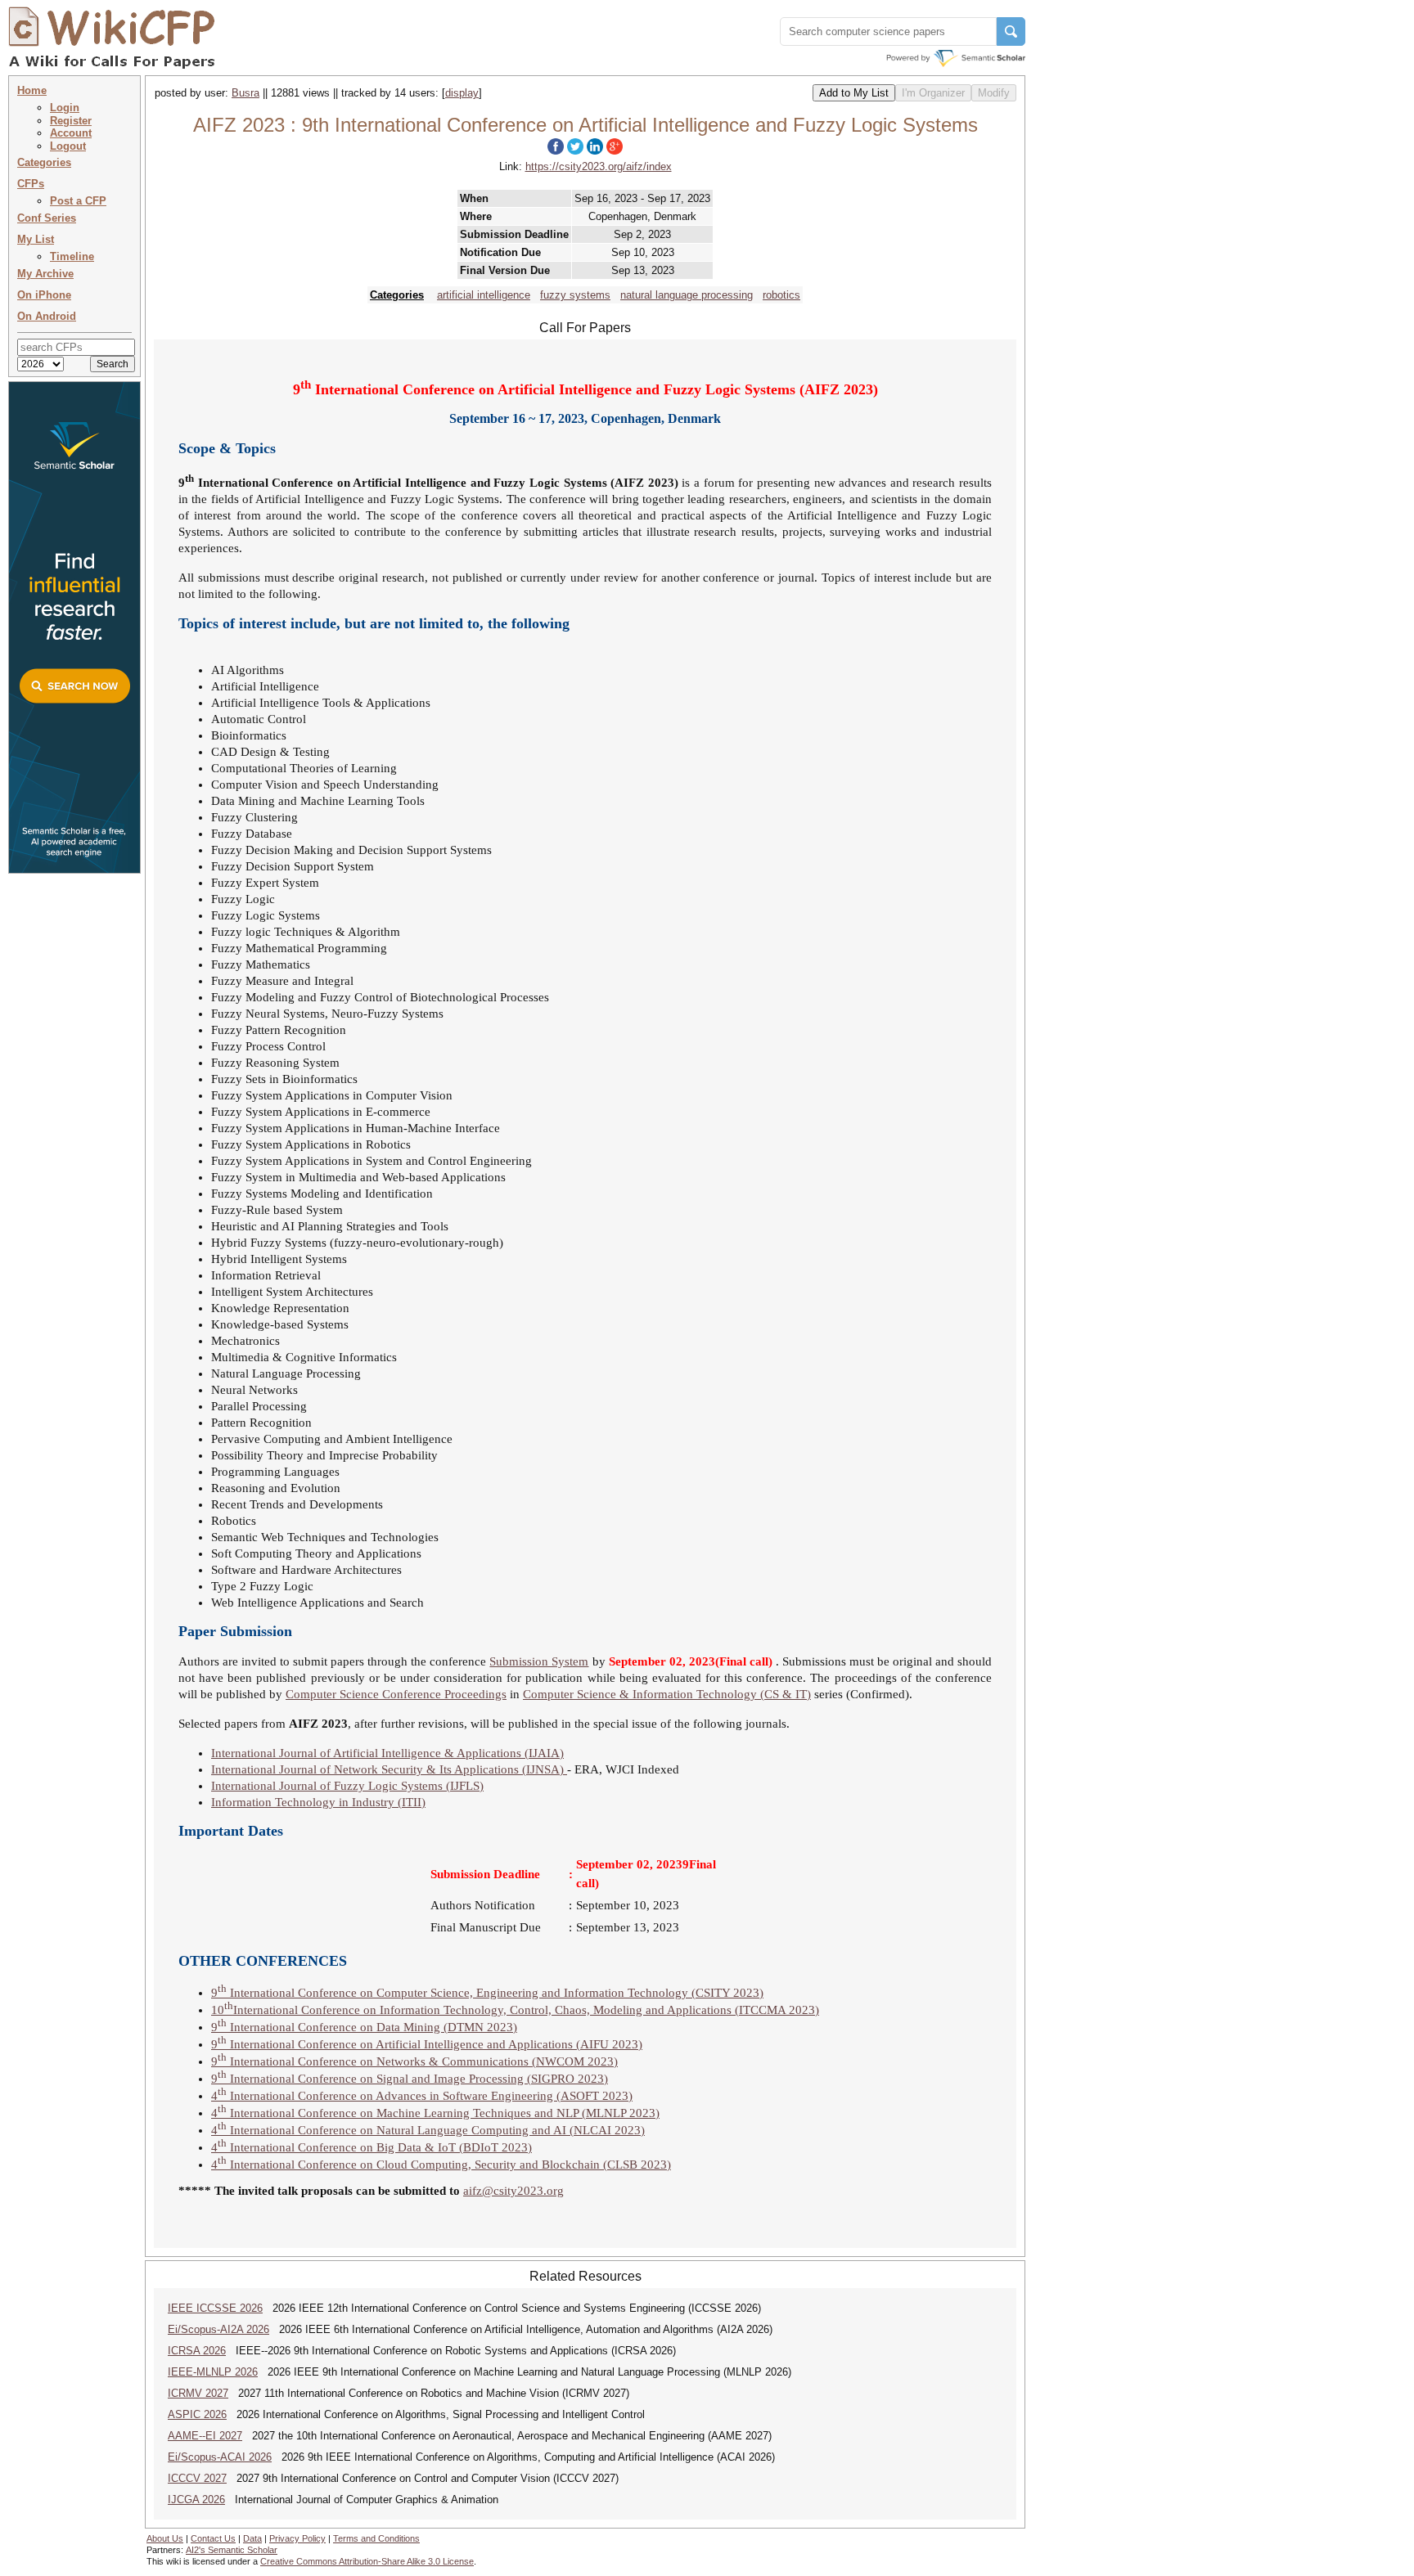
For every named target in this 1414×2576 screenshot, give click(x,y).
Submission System (539, 1661)
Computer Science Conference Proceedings (396, 1694)
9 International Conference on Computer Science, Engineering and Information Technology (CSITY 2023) (487, 1993)
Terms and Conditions (376, 2538)
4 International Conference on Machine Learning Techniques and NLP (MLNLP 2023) (435, 2113)
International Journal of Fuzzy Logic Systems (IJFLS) (347, 1786)
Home (32, 90)
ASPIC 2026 (197, 2414)
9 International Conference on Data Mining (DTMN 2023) (364, 2027)
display (462, 93)
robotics (781, 295)
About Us (165, 2538)
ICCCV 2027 (197, 2478)
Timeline (72, 256)
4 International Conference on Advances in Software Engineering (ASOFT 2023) (422, 2096)
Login (65, 108)
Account (71, 133)
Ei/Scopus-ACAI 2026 (220, 2457)
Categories (44, 162)
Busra (245, 93)
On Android (47, 316)
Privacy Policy (297, 2538)
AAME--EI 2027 (205, 2436)
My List (36, 239)
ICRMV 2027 (198, 2393)
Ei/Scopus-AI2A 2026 (218, 2329)
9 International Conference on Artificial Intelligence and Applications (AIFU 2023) (427, 2044)
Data (252, 2538)
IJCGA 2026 (196, 2500)
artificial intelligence (484, 295)
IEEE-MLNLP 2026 (213, 2372)
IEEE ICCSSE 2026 (215, 2308)
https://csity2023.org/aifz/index (599, 166)
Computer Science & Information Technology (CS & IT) (667, 1694)
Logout (68, 146)
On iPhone (44, 295)
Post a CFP (78, 201)
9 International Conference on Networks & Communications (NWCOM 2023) (414, 2061)
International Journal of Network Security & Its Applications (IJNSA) (389, 1769)
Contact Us (213, 2538)
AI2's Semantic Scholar (232, 2550)
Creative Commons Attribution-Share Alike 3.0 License (367, 2561)
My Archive (45, 274)
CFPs (31, 184)
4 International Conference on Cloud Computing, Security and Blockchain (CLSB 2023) (441, 2165)
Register (71, 121)
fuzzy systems (575, 295)
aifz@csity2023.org (513, 2191)
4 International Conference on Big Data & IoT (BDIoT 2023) (372, 2147)
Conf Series (47, 218)
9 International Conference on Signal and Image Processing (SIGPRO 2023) (410, 2079)
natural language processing (687, 295)
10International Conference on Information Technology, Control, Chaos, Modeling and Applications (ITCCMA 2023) (515, 2010)
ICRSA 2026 (197, 2351)
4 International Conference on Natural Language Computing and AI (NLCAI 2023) (428, 2130)
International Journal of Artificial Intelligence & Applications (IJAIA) (387, 1753)
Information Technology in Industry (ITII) (318, 1802)
